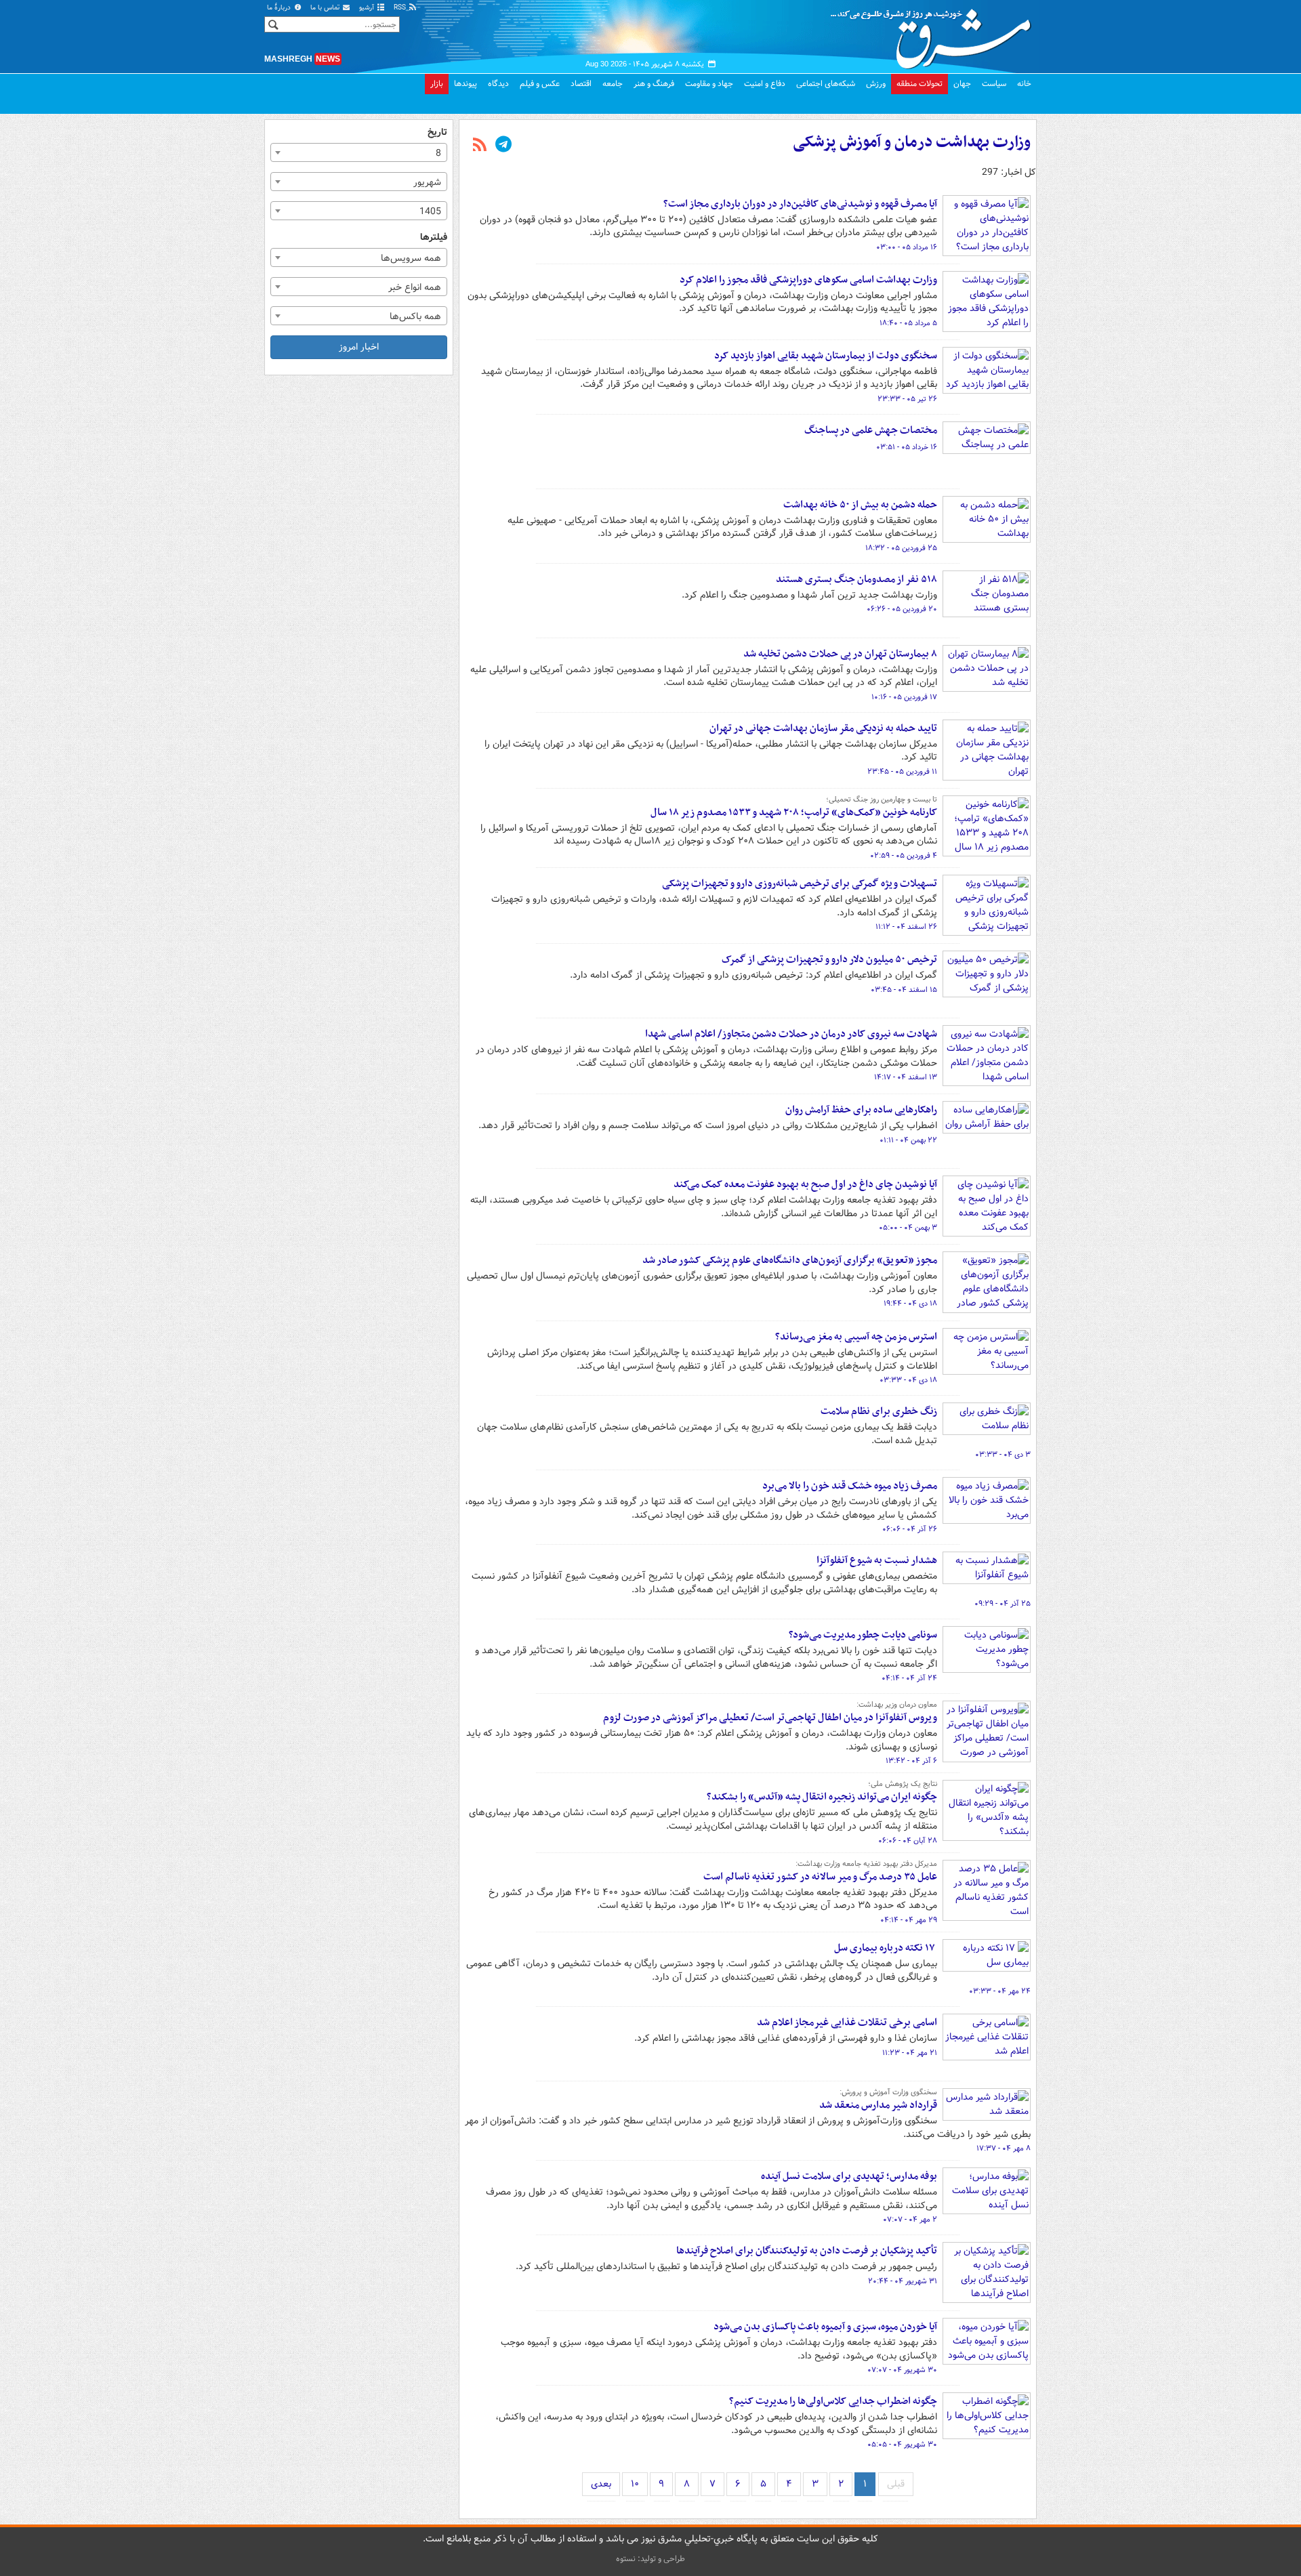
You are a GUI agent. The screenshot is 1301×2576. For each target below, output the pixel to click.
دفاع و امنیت (765, 84)
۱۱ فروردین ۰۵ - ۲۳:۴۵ (902, 772)
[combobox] (359, 152)
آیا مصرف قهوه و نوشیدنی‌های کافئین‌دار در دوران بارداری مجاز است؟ (800, 204)
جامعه (613, 84)
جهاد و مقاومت (709, 84)
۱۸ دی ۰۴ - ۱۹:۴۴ (910, 1304)
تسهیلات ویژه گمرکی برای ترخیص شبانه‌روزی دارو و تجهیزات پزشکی (800, 884)
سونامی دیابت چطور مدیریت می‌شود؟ (863, 1635)
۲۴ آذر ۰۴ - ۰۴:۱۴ (909, 1678)
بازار (437, 84)
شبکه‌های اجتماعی (826, 84)
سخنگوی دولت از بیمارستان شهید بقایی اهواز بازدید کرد (826, 356)
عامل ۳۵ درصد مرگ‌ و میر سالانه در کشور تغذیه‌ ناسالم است (820, 1877)
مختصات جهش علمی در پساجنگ (871, 430)
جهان (962, 84)
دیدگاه (498, 84)
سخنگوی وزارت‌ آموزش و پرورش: (888, 2092)
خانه (1024, 84)
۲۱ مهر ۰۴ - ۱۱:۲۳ (910, 2053)
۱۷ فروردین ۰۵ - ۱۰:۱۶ (904, 697)
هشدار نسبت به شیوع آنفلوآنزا (877, 1560)
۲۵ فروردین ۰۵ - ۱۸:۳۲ (901, 548)
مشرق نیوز (935, 34)
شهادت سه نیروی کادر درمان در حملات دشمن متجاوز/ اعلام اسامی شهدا (791, 1034)
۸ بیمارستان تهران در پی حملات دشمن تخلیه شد (840, 654)
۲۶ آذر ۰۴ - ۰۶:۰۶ (910, 1529)
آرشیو (368, 8)
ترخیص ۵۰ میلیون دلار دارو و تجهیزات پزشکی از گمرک (829, 959)
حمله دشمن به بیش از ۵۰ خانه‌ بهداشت (860, 505)
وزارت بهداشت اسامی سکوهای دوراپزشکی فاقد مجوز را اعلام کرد (807, 280)
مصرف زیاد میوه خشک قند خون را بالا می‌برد (850, 1486)
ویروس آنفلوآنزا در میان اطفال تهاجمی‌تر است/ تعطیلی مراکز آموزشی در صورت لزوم (770, 1718)
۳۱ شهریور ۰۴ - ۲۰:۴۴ (903, 2281)
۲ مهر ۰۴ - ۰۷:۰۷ (910, 2220)
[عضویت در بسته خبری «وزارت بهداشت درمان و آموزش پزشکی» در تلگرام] (503, 146)
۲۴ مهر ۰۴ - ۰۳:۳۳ (1000, 1991)
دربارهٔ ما (280, 8)
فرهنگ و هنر (654, 84)
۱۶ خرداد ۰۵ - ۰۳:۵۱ (907, 447)
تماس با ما (326, 8)
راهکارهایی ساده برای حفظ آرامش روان (861, 1110)
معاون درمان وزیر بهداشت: (897, 1705)
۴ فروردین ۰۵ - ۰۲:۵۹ (904, 856)
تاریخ (437, 132)
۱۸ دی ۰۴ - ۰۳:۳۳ (908, 1380)
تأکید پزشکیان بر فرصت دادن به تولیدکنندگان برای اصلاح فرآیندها (807, 2251)
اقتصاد (581, 84)
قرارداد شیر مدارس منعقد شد (878, 2105)
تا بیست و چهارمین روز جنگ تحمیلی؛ (882, 799)
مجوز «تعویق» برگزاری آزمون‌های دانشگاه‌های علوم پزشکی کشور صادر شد (790, 1260)
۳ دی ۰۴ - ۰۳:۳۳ (1003, 1455)
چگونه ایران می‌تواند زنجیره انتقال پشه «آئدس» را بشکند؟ (822, 1797)
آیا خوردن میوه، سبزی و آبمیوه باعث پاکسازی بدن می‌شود (825, 2327)
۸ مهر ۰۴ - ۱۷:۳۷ (1004, 2148)
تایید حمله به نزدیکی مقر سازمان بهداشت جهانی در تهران (823, 728)
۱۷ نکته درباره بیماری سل (886, 1948)
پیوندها (466, 84)
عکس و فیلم (540, 84)
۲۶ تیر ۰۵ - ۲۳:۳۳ (907, 399)
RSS (401, 8)
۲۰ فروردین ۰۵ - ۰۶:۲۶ (902, 609)
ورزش (876, 84)
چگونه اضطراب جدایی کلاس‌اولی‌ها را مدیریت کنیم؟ (833, 2401)
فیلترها (434, 237)
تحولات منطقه (920, 84)
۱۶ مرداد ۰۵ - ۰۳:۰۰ (907, 247)
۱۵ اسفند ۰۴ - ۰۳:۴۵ (904, 990)
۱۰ (635, 2484)
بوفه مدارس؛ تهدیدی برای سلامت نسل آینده (849, 2176)
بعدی (601, 2484)
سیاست (994, 84)
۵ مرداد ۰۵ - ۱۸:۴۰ (908, 323)
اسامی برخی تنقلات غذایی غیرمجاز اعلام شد (847, 2022)
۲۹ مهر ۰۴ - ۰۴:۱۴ (909, 1920)
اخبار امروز (359, 347)
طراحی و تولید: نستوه (650, 2559)
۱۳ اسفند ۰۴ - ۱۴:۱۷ (906, 1077)
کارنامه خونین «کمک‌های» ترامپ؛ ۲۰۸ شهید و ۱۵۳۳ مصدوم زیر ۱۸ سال (794, 812)
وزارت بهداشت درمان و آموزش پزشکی (912, 142)
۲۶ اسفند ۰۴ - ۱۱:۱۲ (906, 927)
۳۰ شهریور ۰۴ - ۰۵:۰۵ (902, 2445)
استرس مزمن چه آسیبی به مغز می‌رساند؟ (856, 1337)
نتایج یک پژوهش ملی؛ (903, 1784)
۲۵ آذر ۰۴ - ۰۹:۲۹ (1003, 1604)
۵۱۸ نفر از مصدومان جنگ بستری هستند (856, 579)
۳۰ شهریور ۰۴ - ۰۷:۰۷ (902, 2370)
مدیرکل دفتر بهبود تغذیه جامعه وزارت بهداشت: (866, 1864)
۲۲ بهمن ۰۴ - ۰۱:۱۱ (908, 1140)
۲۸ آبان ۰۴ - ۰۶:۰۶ (908, 1841)
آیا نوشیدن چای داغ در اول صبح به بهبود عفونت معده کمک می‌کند (805, 1184)
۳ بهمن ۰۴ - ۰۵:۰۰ (908, 1228)
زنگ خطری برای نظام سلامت (879, 1411)
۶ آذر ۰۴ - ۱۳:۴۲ (911, 1761)
